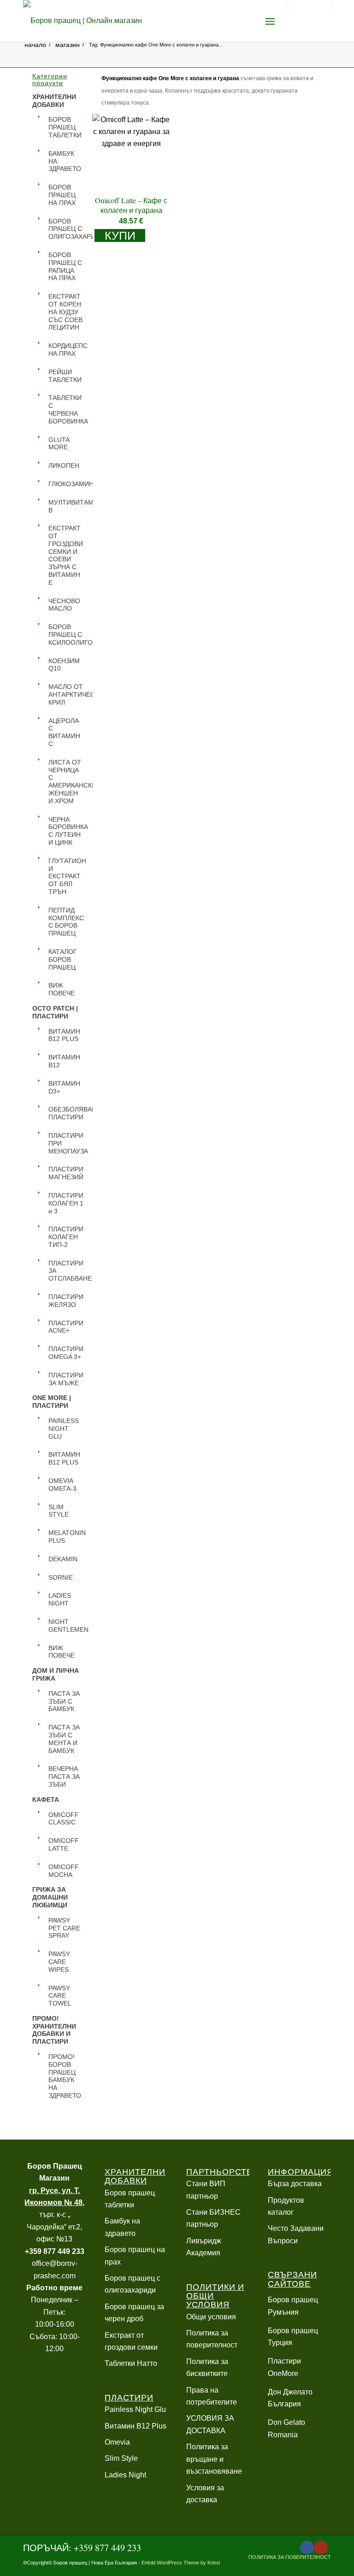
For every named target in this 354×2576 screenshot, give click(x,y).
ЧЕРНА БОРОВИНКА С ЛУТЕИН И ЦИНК (66, 831)
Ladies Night (125, 2475)
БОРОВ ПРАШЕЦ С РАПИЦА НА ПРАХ (65, 266)
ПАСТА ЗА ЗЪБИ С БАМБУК (64, 1701)
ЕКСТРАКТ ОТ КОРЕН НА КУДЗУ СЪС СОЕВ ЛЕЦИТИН (65, 312)
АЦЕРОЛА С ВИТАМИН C (64, 732)
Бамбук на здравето (122, 2227)
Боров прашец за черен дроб (134, 2313)
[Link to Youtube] (321, 2547)
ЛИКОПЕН (64, 465)
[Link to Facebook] (307, 2547)
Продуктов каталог (286, 2206)
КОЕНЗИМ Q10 (64, 665)
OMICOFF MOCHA (64, 1871)
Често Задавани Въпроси (296, 2234)
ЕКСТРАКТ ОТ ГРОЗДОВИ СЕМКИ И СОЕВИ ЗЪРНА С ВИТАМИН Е (66, 555)
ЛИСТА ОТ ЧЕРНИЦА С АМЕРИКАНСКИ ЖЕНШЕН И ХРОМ (66, 782)
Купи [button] (120, 235)
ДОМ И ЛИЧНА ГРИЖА (56, 1674)
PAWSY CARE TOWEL (60, 1996)
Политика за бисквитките (207, 2367)
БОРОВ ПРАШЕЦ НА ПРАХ (62, 195)
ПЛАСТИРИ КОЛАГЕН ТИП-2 (66, 1237)
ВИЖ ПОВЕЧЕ (62, 989)
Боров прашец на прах (135, 2255)
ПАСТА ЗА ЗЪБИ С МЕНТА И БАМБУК (64, 1739)
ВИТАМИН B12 (64, 1061)
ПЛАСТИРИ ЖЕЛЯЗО (66, 1301)
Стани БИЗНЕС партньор (213, 2218)
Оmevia (117, 2442)
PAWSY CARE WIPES (59, 1962)
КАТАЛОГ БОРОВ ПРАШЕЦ (63, 959)
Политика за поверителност (212, 2339)
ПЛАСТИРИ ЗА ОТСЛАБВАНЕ (66, 1271)
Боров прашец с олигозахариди (133, 2284)
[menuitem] (247, 21)
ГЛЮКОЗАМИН (66, 484)
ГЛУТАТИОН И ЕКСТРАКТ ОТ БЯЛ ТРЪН (66, 876)
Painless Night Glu (135, 2409)
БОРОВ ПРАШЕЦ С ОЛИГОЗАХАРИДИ (66, 229)
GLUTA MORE (59, 444)
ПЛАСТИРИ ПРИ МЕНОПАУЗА (66, 1143)
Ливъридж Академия (204, 2247)
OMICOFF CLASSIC (64, 1819)
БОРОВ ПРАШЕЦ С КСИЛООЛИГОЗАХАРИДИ (66, 635)
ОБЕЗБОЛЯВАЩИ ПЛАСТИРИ (66, 1113)
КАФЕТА (46, 1800)
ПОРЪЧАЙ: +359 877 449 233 (82, 2548)
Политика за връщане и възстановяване (214, 2459)
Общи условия (211, 2317)
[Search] (247, 21)
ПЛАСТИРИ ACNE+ (66, 1327)
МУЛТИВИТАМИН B (66, 506)
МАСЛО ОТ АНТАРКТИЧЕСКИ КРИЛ (66, 694)
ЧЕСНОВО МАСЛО (64, 605)
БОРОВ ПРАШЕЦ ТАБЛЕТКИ (65, 127)
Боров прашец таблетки (130, 2199)
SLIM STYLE (59, 1511)
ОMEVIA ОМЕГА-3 (62, 1485)
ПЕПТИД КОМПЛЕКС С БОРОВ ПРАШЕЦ (66, 922)
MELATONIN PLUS (66, 1537)
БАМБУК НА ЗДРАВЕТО (65, 161)
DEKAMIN (63, 1559)
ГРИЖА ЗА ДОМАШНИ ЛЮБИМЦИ (50, 1897)
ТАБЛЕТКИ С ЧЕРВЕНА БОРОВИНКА (66, 409)
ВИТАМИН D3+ (64, 1087)
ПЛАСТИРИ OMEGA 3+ (66, 1353)
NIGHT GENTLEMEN (66, 1626)
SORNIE (61, 1577)
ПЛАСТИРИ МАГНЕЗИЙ (66, 1173)
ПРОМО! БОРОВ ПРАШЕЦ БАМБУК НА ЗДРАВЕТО (65, 2076)
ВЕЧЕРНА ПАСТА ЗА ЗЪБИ (64, 1776)
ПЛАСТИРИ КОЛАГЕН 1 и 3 (66, 1203)
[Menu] (270, 21)
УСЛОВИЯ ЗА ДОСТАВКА (210, 2424)
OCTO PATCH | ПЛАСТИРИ (55, 1012)
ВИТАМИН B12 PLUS (64, 1035)
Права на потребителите (212, 2396)
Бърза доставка (295, 2184)
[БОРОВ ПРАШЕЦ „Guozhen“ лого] (83, 21)
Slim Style (121, 2458)
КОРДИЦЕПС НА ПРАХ (66, 350)
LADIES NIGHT (60, 1599)
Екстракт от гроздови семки (131, 2341)
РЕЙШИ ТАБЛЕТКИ (65, 376)
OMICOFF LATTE (64, 1844)
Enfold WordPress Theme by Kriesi (181, 2563)
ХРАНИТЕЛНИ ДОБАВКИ (54, 101)
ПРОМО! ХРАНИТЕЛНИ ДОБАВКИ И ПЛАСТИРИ (54, 2030)
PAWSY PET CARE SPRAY (64, 1928)
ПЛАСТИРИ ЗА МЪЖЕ (66, 1379)
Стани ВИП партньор (206, 2190)
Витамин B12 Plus (136, 2426)
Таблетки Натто (131, 2363)
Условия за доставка (205, 2494)
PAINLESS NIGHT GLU (64, 1429)
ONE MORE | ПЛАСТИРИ (52, 1402)
